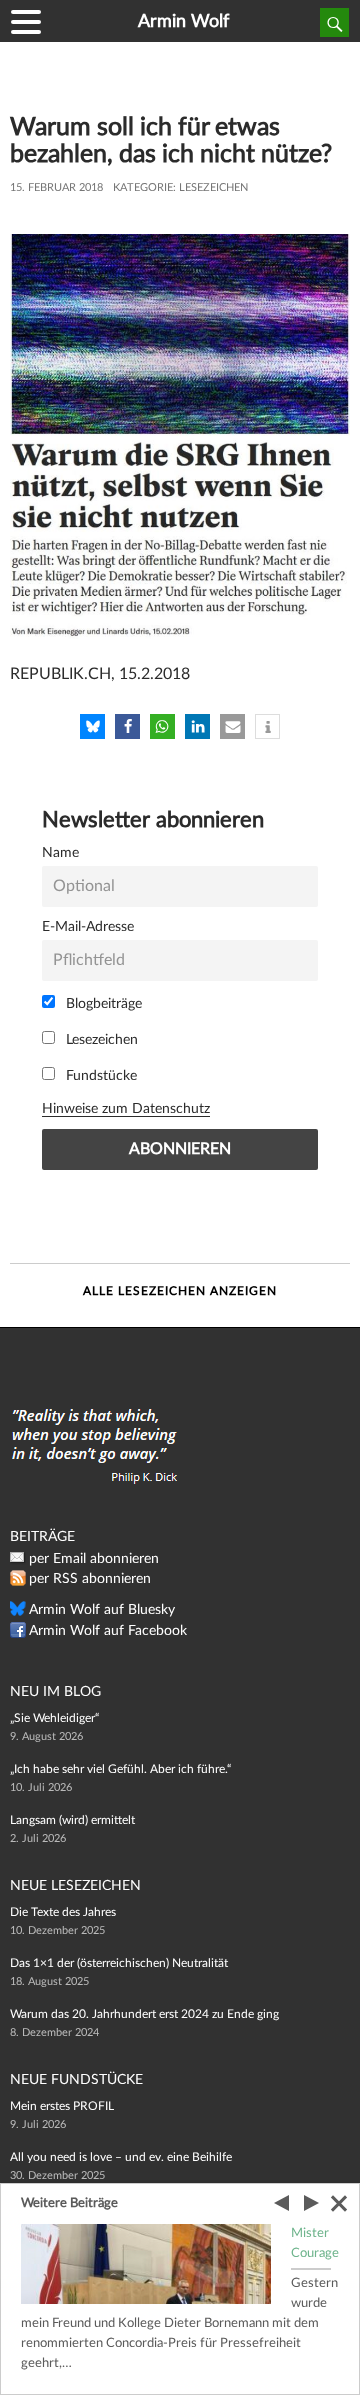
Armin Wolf (183, 22)
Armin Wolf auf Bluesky (102, 1610)
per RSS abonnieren (90, 1579)
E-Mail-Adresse (88, 926)
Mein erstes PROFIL (62, 2106)
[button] (92, 726)
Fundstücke (99, 1075)
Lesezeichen (213, 187)
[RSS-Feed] (18, 1582)
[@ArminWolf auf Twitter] (18, 1613)
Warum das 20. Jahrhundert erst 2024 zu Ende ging (144, 2014)
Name (60, 852)
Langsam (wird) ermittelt (72, 1820)
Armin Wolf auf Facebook (108, 1631)
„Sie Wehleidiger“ (54, 1718)
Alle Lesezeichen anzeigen (180, 1291)
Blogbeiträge (102, 1003)
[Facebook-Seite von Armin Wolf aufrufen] (18, 1634)
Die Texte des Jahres (63, 1912)
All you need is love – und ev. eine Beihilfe (121, 2157)
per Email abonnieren (94, 1559)
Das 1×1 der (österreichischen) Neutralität (119, 1963)
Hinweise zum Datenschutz (126, 1108)
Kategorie (143, 187)
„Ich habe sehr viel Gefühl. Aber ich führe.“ (120, 1769)
